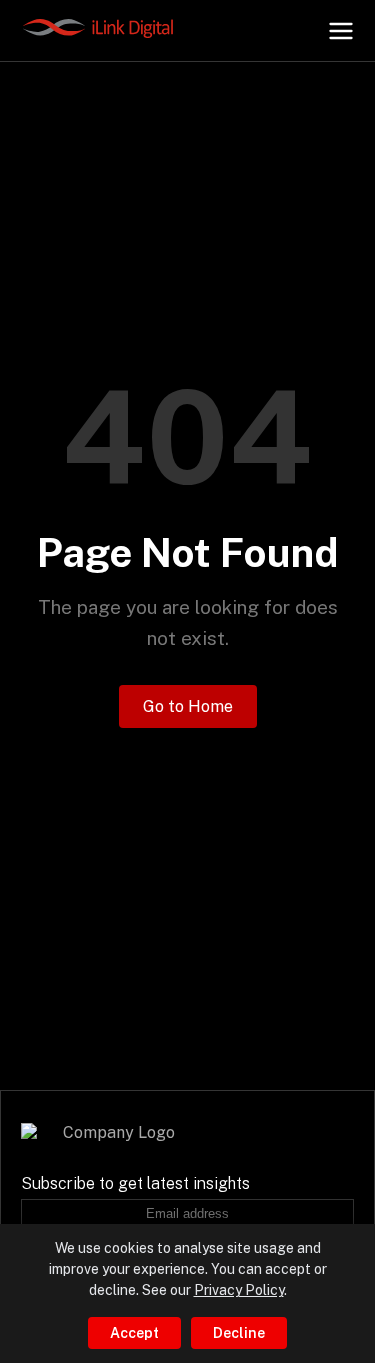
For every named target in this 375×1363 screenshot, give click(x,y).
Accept (134, 1333)
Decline (239, 1333)
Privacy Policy (239, 1290)
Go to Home (188, 706)
